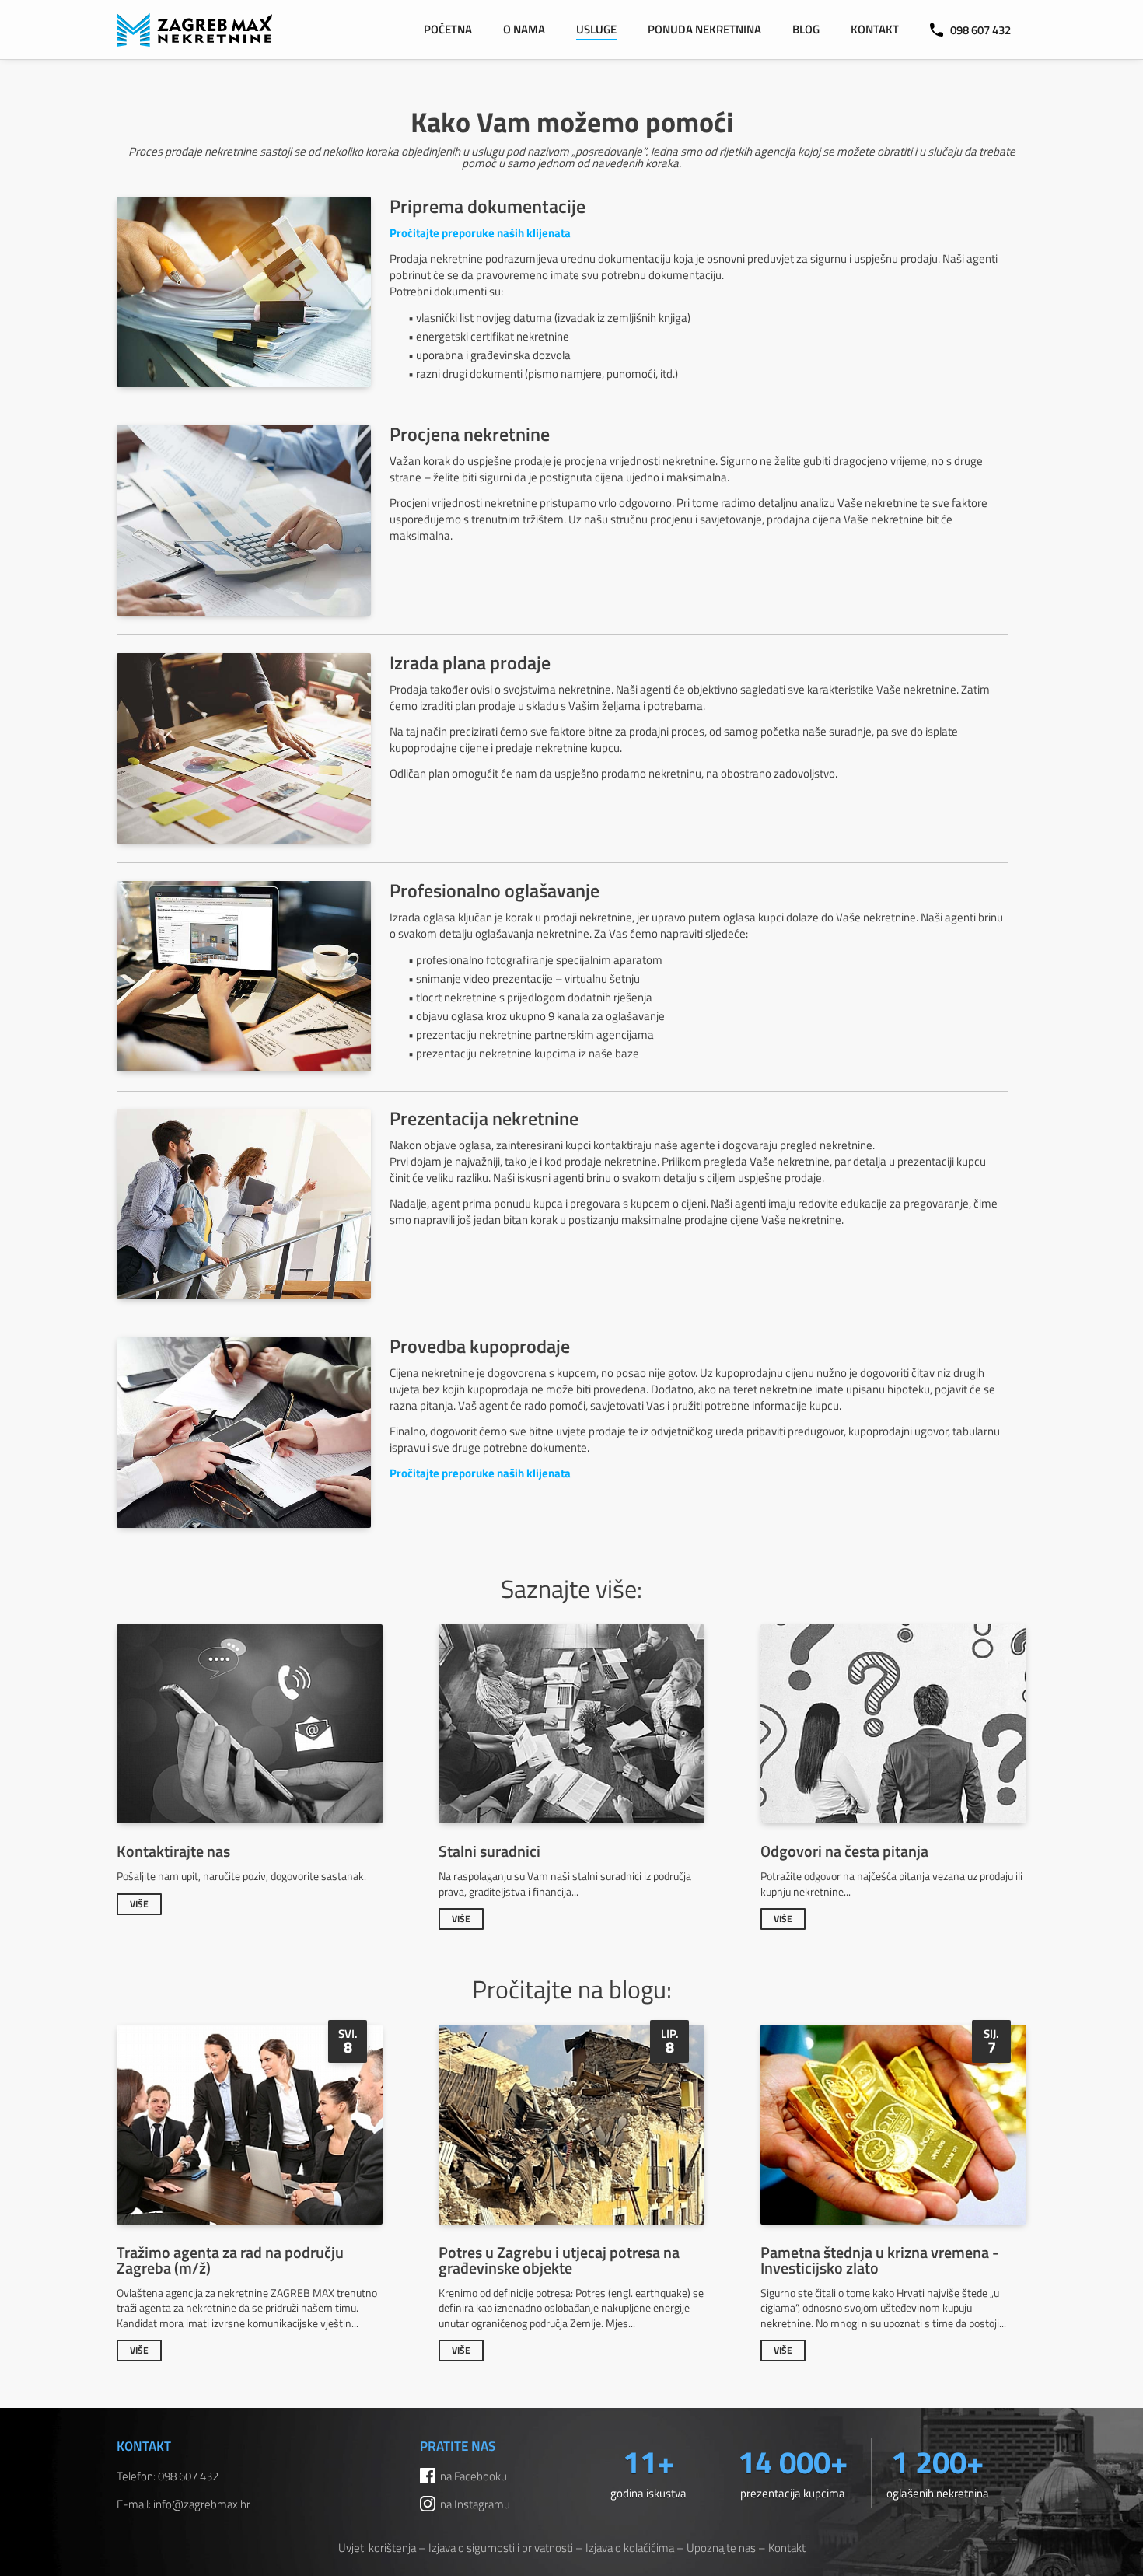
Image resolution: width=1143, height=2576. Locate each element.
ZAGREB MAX (194, 30)
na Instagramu (475, 2504)
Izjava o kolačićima (630, 2548)
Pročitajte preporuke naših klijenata (480, 233)
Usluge (596, 29)
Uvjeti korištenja (377, 2548)
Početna (448, 29)
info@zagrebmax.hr (202, 2504)
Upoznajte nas (721, 2548)
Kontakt (875, 29)
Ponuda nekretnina (704, 29)
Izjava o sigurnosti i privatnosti (501, 2548)
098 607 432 (980, 30)
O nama (524, 29)
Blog (806, 29)
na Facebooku (474, 2476)
